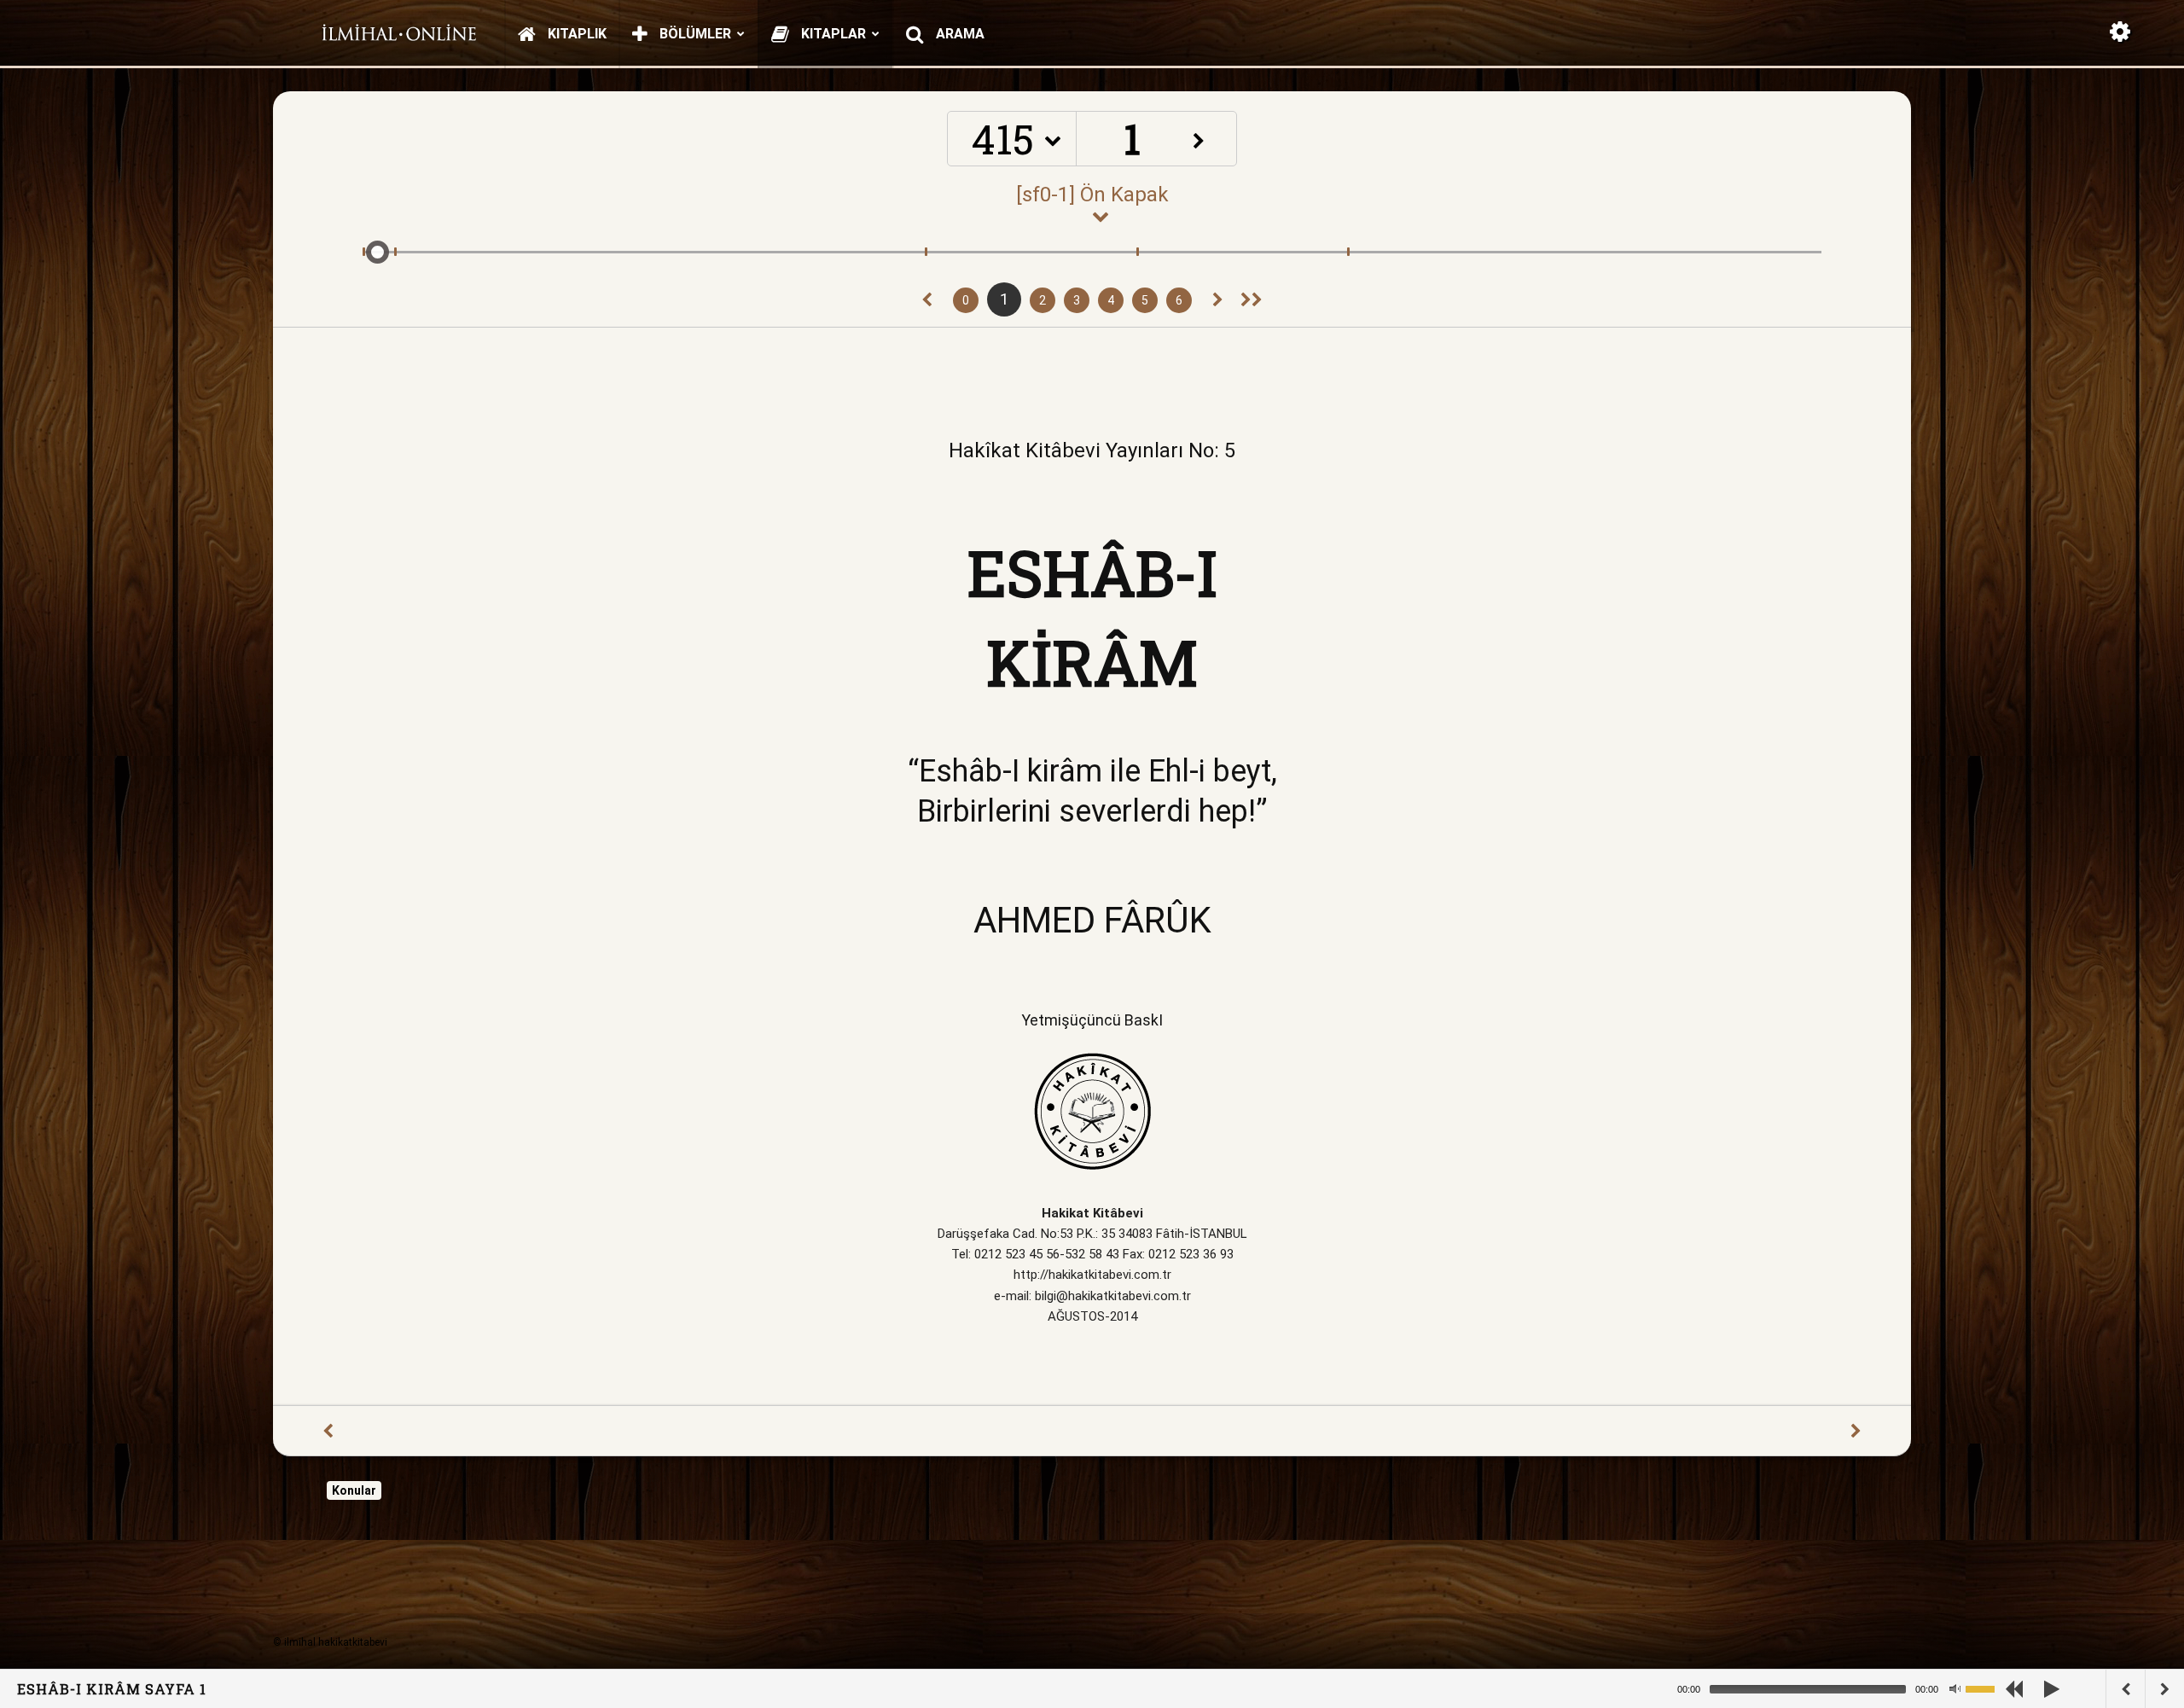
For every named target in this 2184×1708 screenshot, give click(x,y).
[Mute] (1955, 1689)
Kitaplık (575, 34)
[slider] (1989, 1688)
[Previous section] (1252, 300)
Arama (958, 34)
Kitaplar (832, 34)
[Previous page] (927, 300)
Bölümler (694, 34)
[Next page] (1218, 300)
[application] (1843, 1689)
